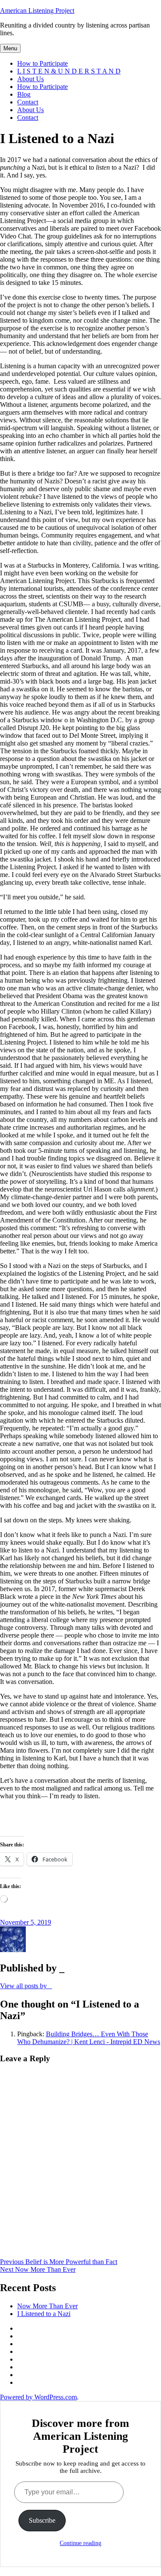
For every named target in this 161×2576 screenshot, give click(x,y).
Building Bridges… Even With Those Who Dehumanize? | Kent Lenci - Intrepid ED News (89, 2038)
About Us (30, 79)
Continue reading (80, 2543)
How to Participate (43, 63)
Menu (10, 48)
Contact (28, 102)
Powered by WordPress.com (38, 2397)
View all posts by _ (26, 1986)
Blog (24, 94)
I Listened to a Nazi (44, 2314)
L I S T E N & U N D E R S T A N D (69, 71)
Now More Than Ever (47, 2306)
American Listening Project (37, 11)
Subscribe (42, 2520)
